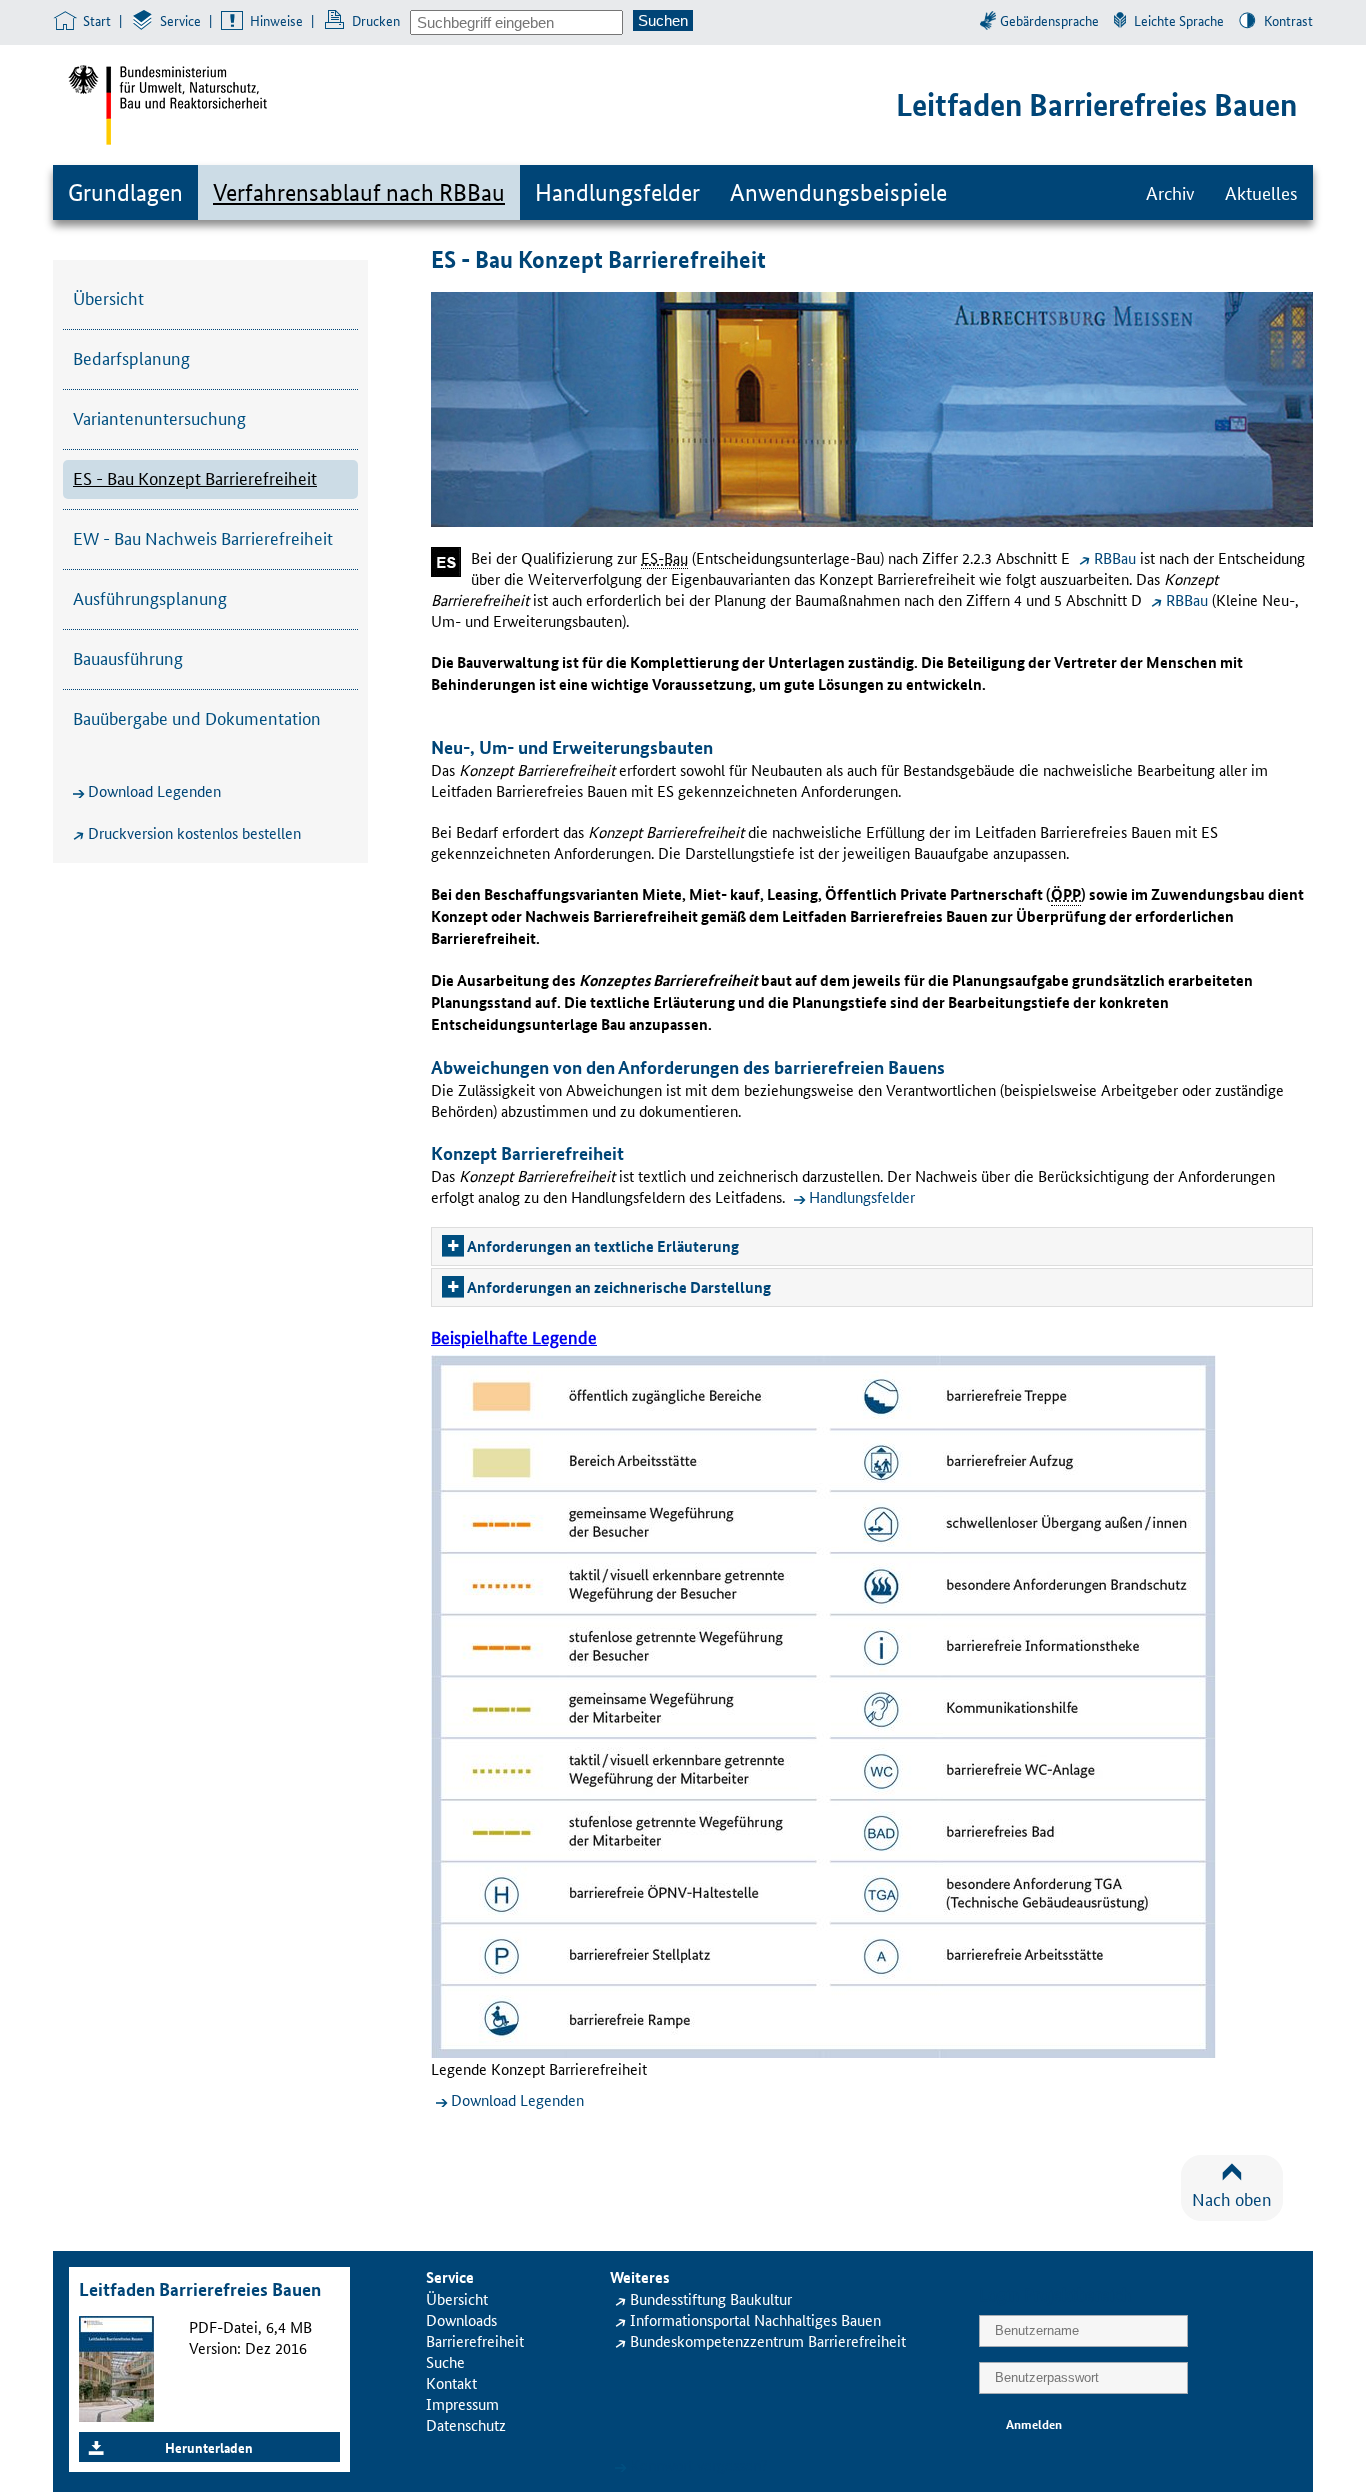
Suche (445, 2361)
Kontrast (1288, 20)
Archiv (1170, 192)
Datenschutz (466, 2424)
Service (180, 20)
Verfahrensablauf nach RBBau (359, 192)
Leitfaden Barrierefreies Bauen (1096, 104)
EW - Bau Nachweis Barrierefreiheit (203, 537)
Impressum (462, 2403)
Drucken (376, 20)
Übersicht (108, 297)
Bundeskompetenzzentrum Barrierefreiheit (768, 2340)
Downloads (461, 2319)
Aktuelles (1261, 192)
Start (97, 20)
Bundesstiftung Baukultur (711, 2298)
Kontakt (451, 2382)
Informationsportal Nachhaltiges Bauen (755, 2319)
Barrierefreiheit (475, 2340)
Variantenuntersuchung (159, 417)
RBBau (1115, 557)
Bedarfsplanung (131, 357)
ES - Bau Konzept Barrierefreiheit (195, 477)
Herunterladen (209, 2447)
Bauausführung (128, 657)
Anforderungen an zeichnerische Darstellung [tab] (619, 1287)
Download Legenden (154, 790)
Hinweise (276, 20)
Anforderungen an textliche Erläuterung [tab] (603, 1246)
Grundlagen (125, 192)
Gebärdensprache (1049, 20)
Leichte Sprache (1179, 20)
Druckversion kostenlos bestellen (194, 832)
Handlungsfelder (617, 192)
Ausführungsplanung (150, 597)
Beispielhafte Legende (514, 1336)
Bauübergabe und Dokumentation (197, 717)
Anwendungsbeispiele (838, 192)
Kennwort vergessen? (699, 2464)
